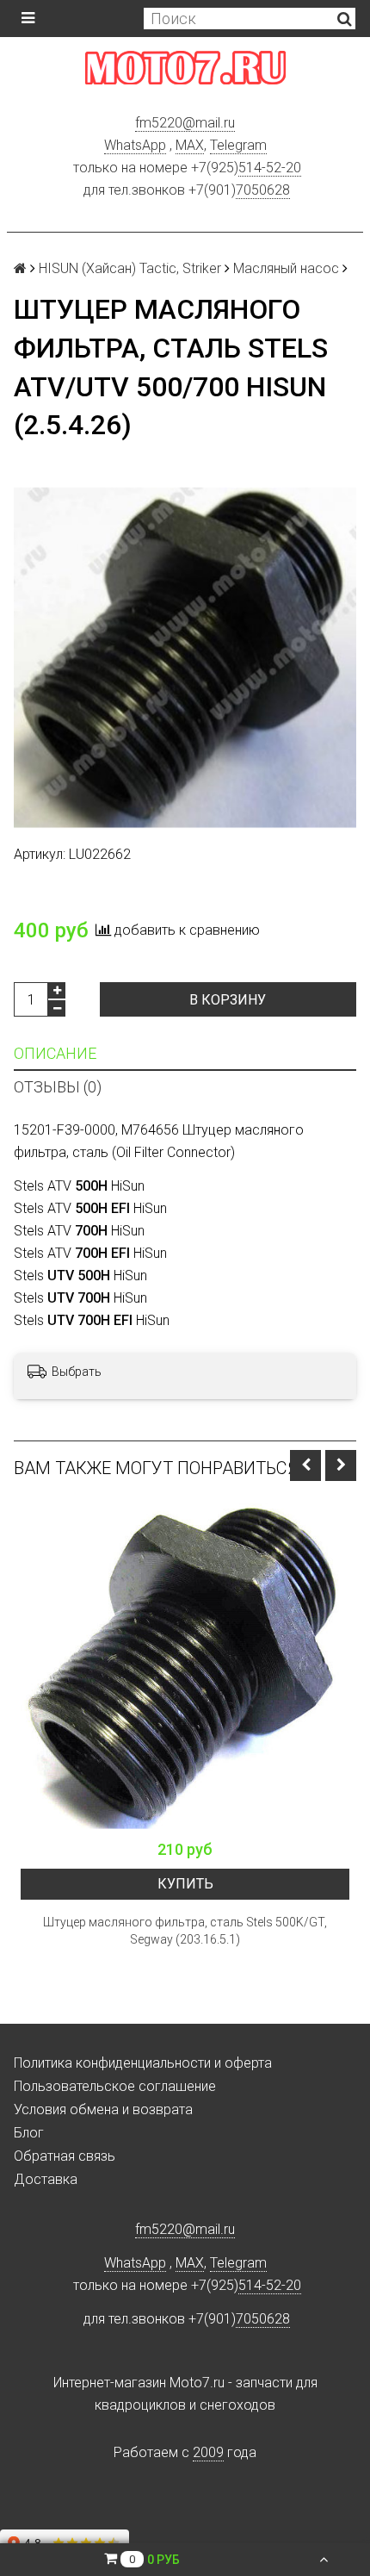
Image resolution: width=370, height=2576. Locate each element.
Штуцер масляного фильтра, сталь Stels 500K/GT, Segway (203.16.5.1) (185, 1931)
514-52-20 (270, 168)
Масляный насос (286, 268)
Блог (29, 2133)
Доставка (46, 2179)
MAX (190, 145)
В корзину (228, 1000)
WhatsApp (135, 145)
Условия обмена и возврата (103, 2109)
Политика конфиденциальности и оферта (143, 2063)
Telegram (238, 145)
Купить (185, 1884)
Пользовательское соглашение (115, 2086)
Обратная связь (65, 2156)
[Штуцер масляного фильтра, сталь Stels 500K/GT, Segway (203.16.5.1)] (185, 1666)
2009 (208, 2452)
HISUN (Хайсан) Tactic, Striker (130, 268)
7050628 (263, 190)
